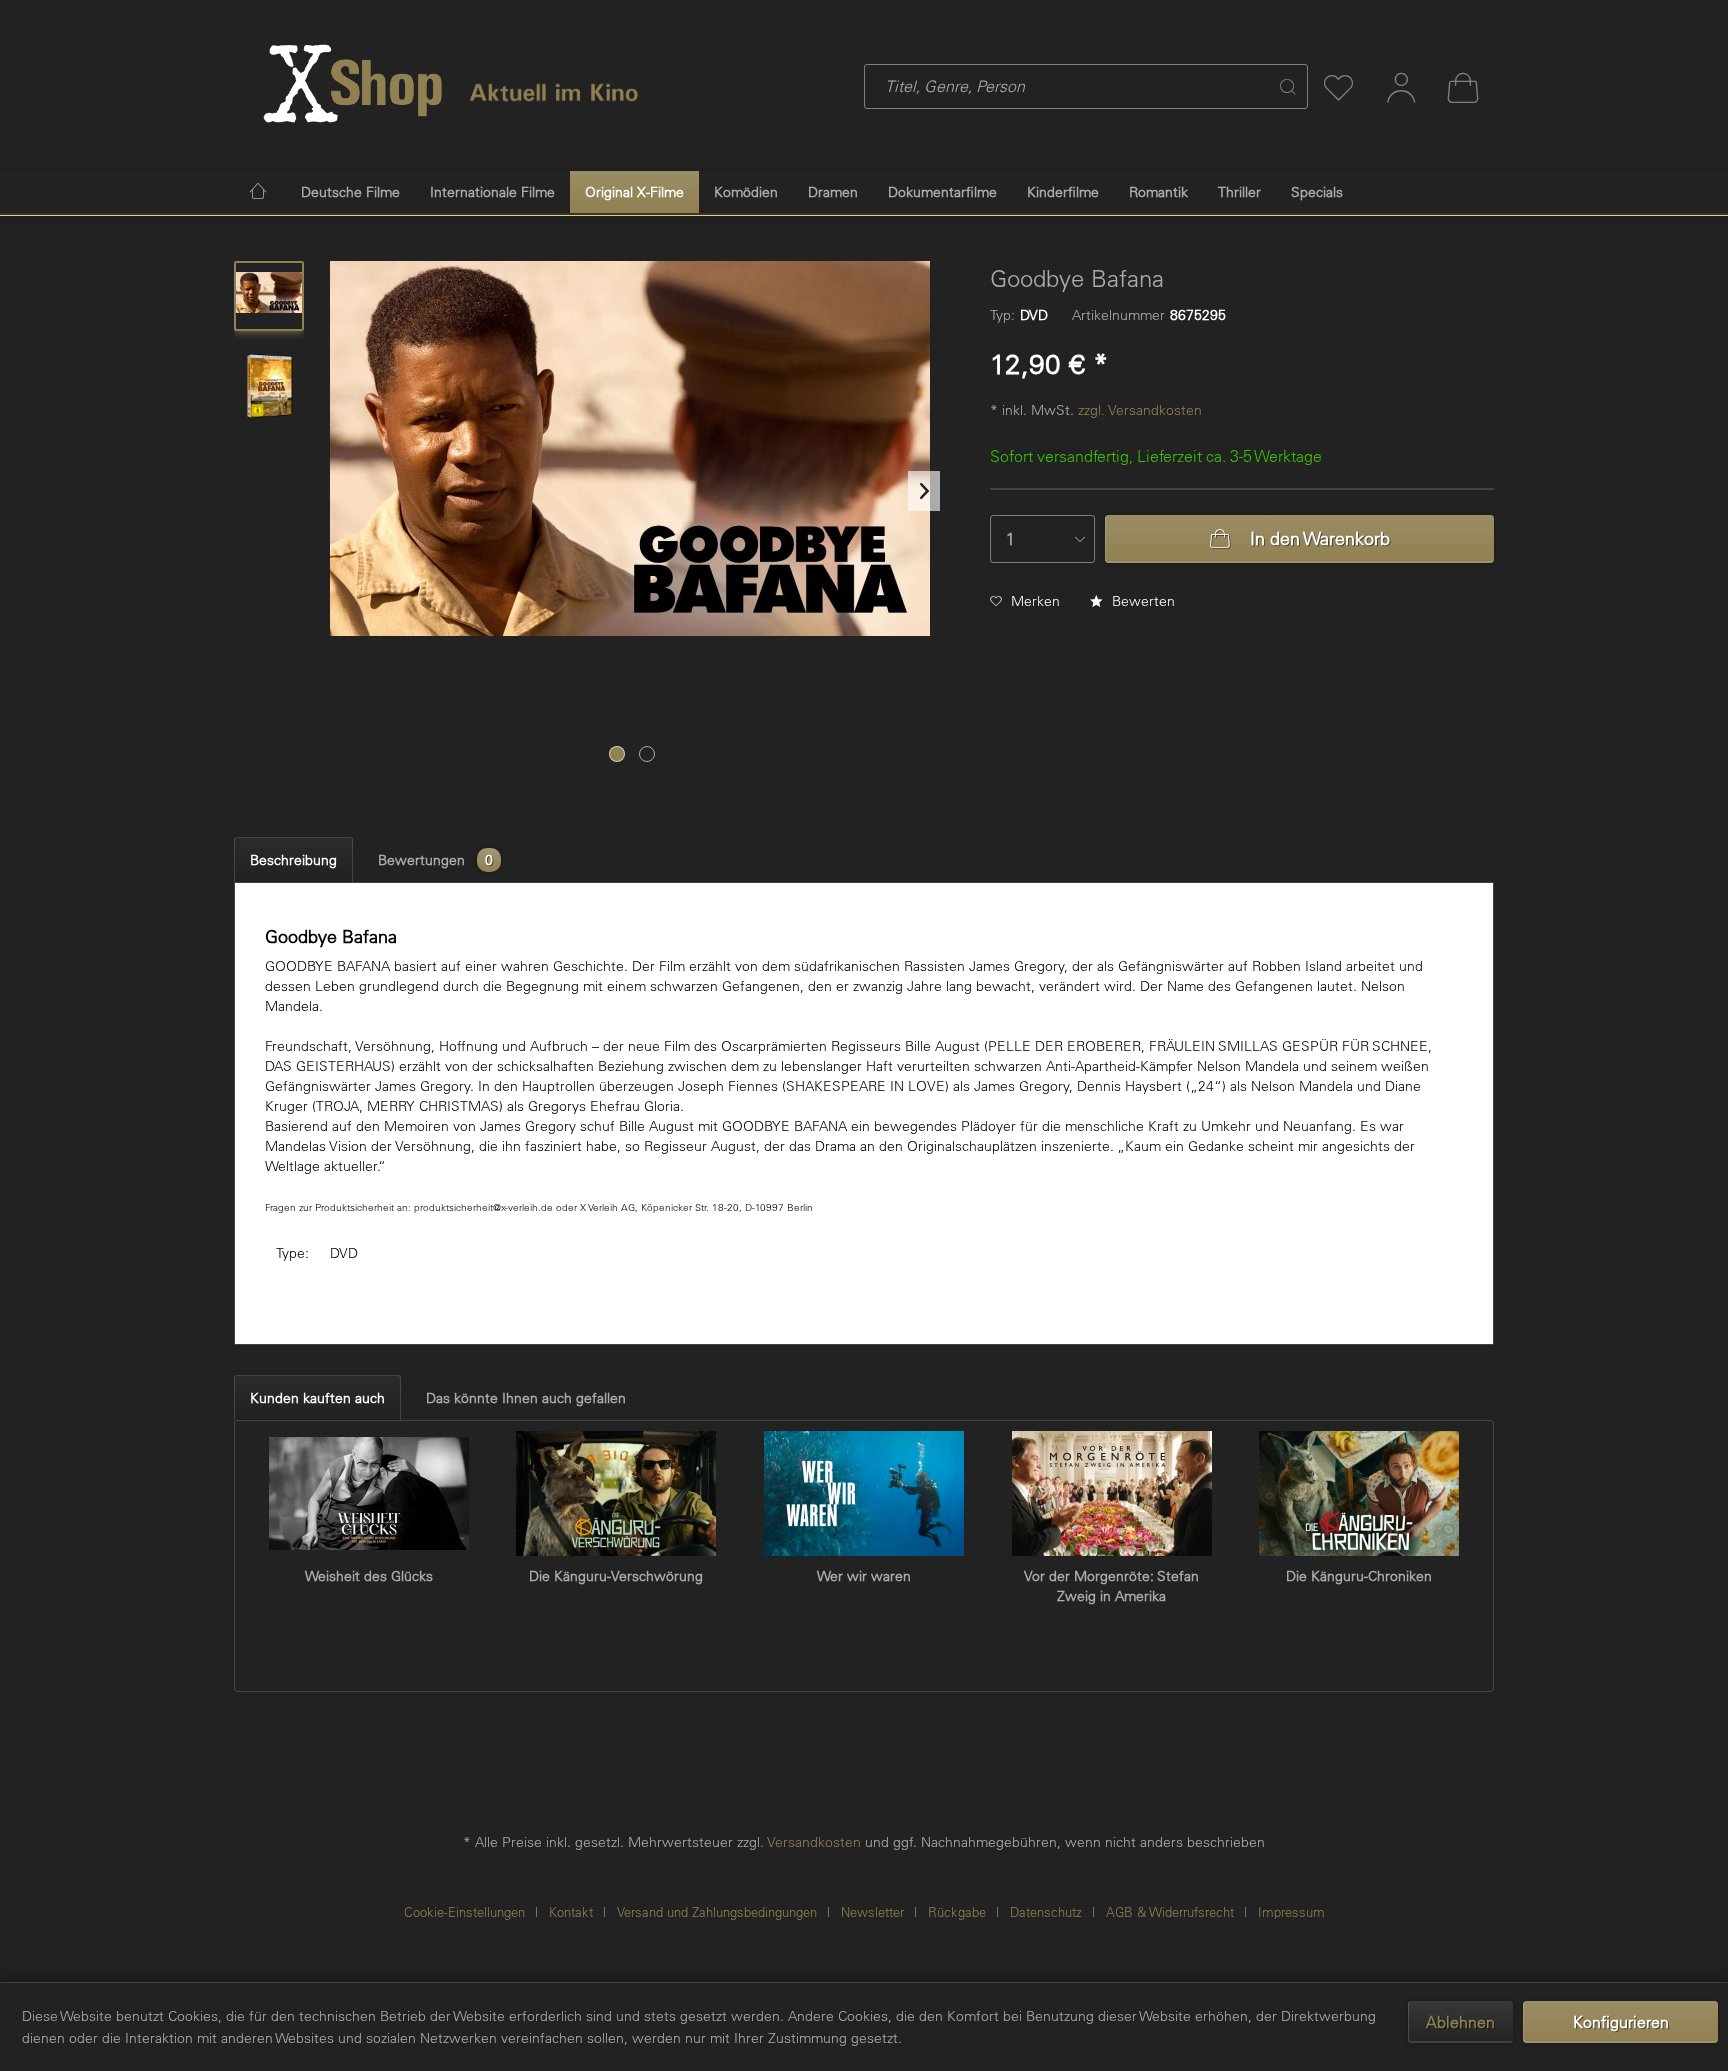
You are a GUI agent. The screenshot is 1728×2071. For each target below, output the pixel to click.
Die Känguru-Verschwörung (616, 1576)
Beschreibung (293, 860)
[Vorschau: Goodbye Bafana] (269, 296)
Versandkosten (814, 1842)
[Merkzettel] (1339, 87)
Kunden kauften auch (317, 1398)
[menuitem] (991, 86)
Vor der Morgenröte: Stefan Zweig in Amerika (1111, 1586)
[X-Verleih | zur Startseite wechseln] (554, 83)
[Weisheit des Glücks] (369, 1493)
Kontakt (571, 1911)
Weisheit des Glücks (369, 1576)
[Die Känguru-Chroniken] (1359, 1493)
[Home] (258, 190)
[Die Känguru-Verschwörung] (617, 1493)
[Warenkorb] (1463, 87)
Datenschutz (1046, 1911)
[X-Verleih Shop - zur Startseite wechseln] (354, 83)
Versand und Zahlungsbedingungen (717, 1911)
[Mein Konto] (1401, 87)
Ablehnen (1460, 2022)
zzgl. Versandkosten (1140, 410)
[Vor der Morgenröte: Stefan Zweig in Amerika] (1112, 1493)
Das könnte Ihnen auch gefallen (526, 1398)
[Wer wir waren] (864, 1493)
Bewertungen (436, 860)
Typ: (1002, 315)
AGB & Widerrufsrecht (1170, 1911)
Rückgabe (957, 1911)
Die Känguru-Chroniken (1359, 1576)
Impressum (1291, 1911)
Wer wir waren (864, 1576)
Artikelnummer (1118, 315)
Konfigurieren (1621, 2022)
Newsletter (872, 1911)
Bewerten (1141, 601)
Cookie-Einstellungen (464, 1911)
